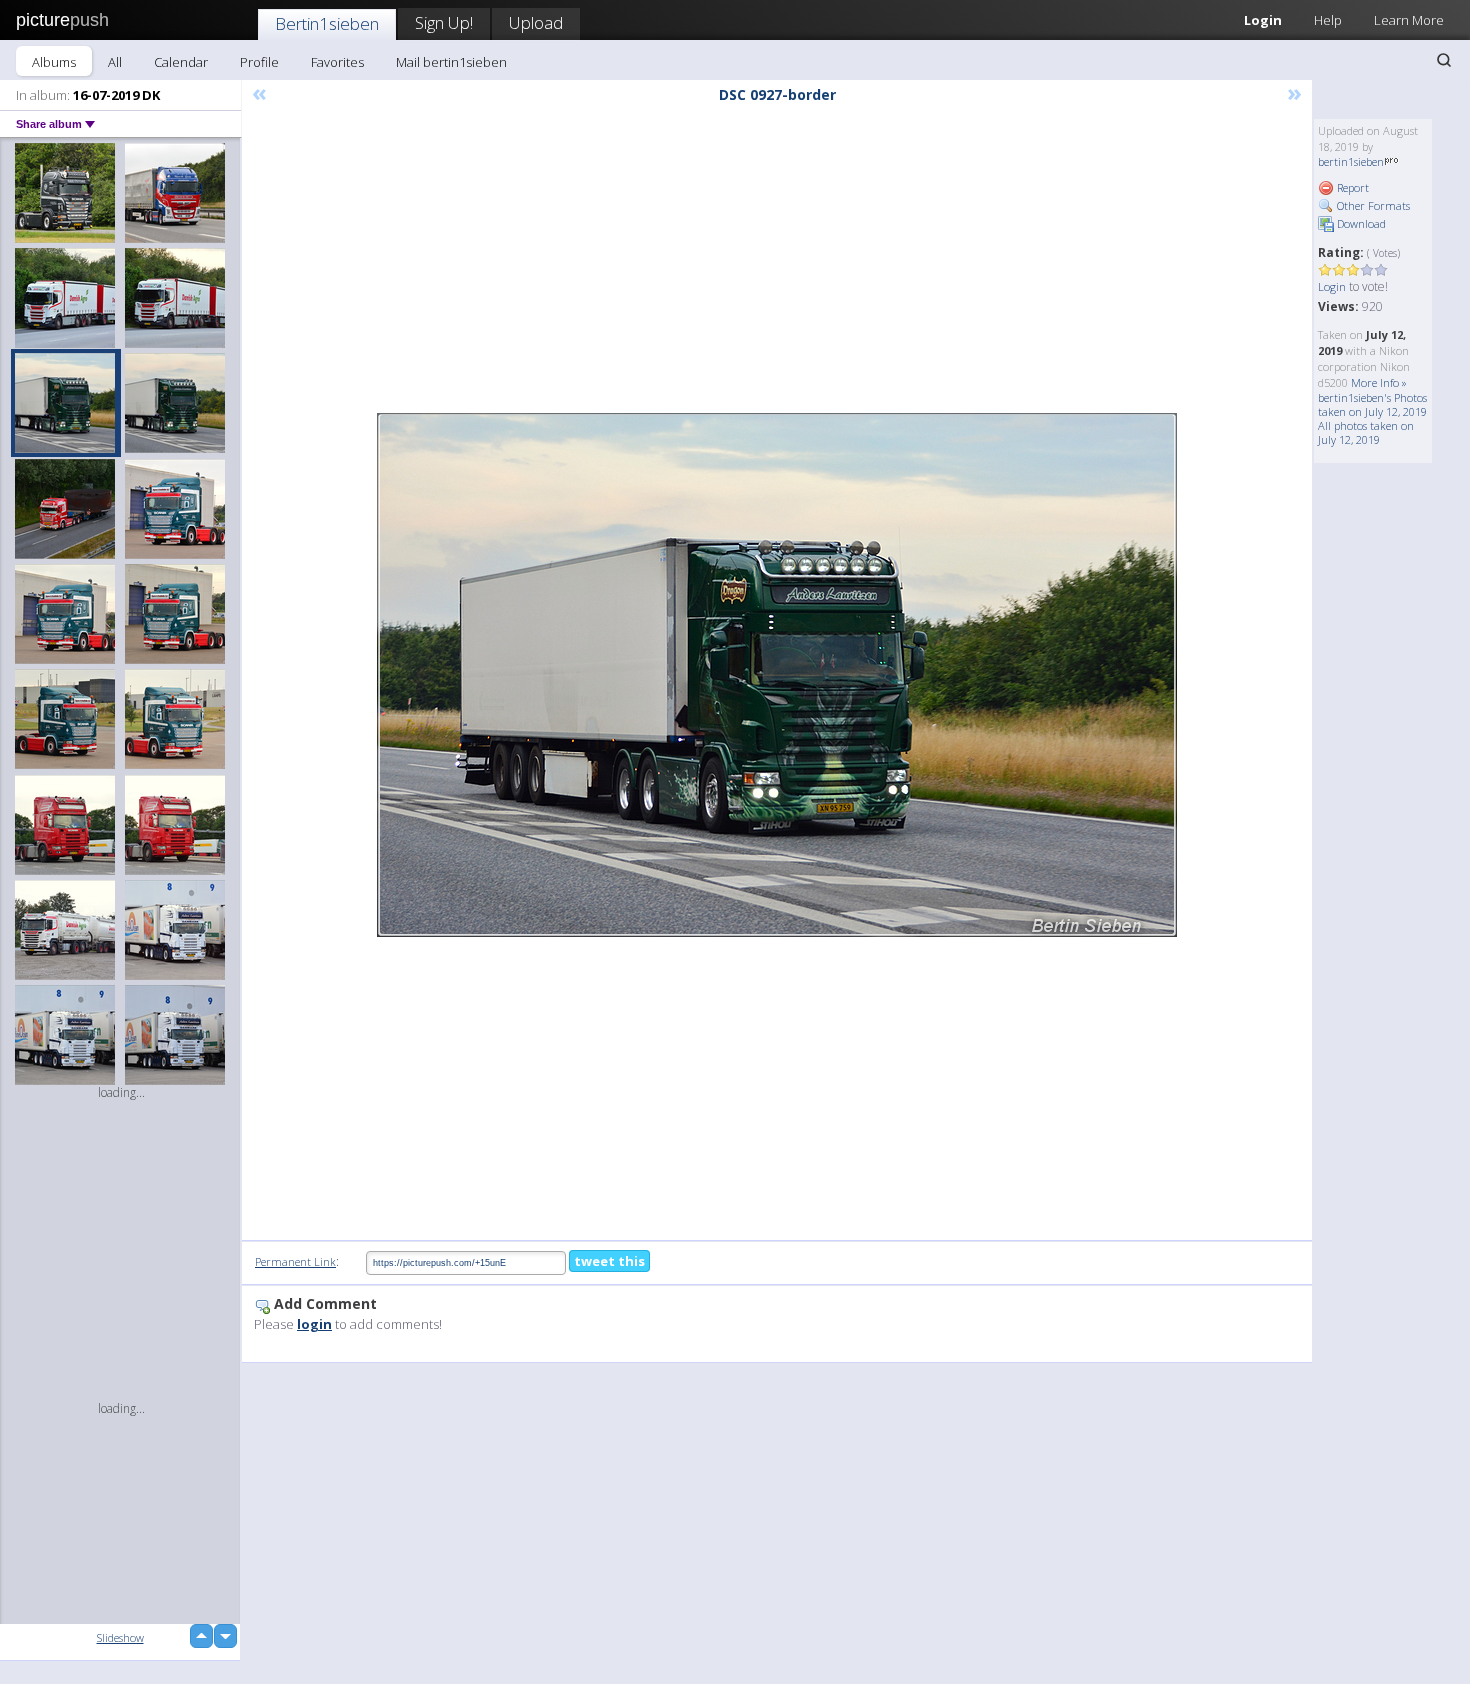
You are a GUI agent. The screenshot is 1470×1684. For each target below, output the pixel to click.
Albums (54, 62)
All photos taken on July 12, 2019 (1366, 432)
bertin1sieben (1351, 161)
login (314, 1324)
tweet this (609, 1261)
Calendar (181, 62)
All (115, 62)
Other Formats (1372, 205)
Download (1360, 223)
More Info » (1379, 382)
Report (1351, 187)
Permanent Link (295, 1261)
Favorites (337, 62)
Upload (536, 22)
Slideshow (120, 1637)
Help (1328, 20)
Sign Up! (444, 22)
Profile (259, 62)
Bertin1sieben (327, 23)
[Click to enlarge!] (777, 675)
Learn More (1409, 20)
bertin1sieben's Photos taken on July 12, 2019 (1372, 404)
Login (1263, 20)
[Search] (1444, 60)
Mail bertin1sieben (451, 62)
